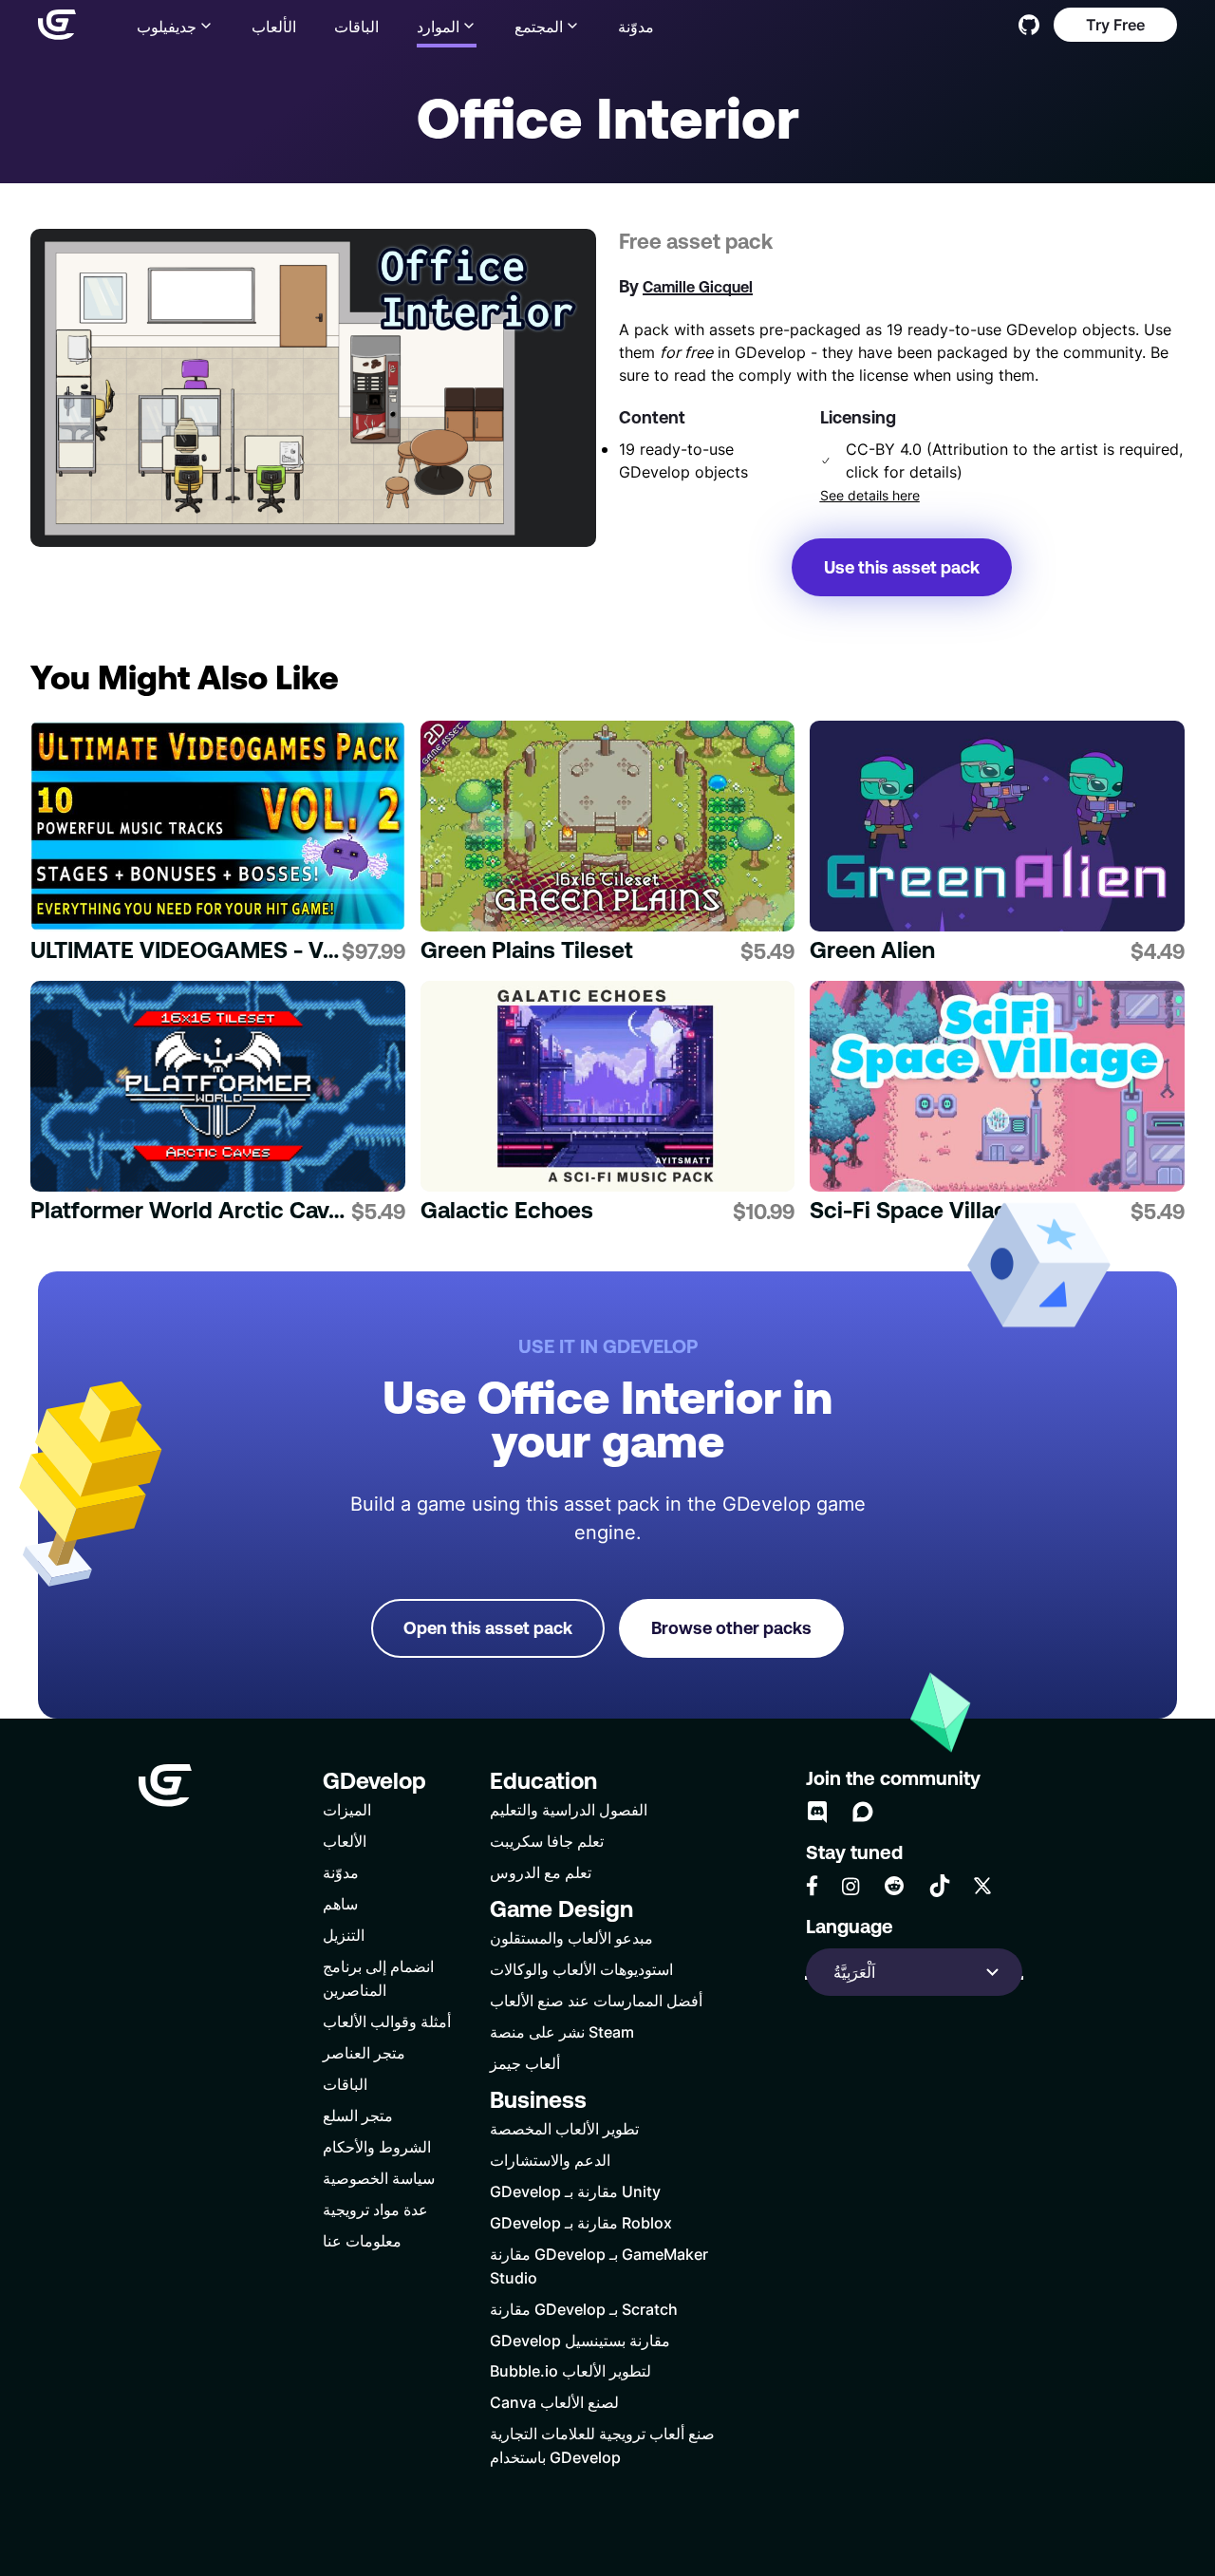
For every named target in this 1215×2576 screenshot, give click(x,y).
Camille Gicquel (698, 287)
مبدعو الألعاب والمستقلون (571, 1937)
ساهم (340, 1903)
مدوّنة (636, 26)
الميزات (347, 1809)
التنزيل (344, 1935)
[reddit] (894, 1886)
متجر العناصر (364, 2052)
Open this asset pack (488, 1628)
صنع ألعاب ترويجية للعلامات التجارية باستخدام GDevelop (602, 2445)
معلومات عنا (362, 2240)
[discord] (817, 1812)
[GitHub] (1029, 25)
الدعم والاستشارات (550, 2160)
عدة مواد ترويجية (375, 2209)
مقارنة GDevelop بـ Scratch (584, 2309)
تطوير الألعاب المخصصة (564, 2128)
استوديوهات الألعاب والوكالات (581, 1969)
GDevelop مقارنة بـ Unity (575, 2191)
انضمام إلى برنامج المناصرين (378, 1978)
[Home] (57, 25)
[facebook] (812, 1886)
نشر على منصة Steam (562, 2031)
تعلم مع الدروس (541, 1872)
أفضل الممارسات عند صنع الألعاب (596, 2000)
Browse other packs (731, 1628)
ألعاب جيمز (525, 2063)
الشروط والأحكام (377, 2146)
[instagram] (850, 1886)
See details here (870, 496)
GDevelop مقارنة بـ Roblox (581, 2222)
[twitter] (982, 1886)
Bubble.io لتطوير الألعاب (570, 2370)
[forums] (863, 1812)
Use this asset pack (902, 567)
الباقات (356, 26)
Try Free (1115, 24)
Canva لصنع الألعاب (554, 2402)
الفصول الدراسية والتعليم (569, 1809)
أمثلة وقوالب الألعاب (387, 2021)
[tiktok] (940, 1886)
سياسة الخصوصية (379, 2178)
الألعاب (274, 26)
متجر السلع (358, 2115)
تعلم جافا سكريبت (547, 1841)
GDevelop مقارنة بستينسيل (580, 2340)
